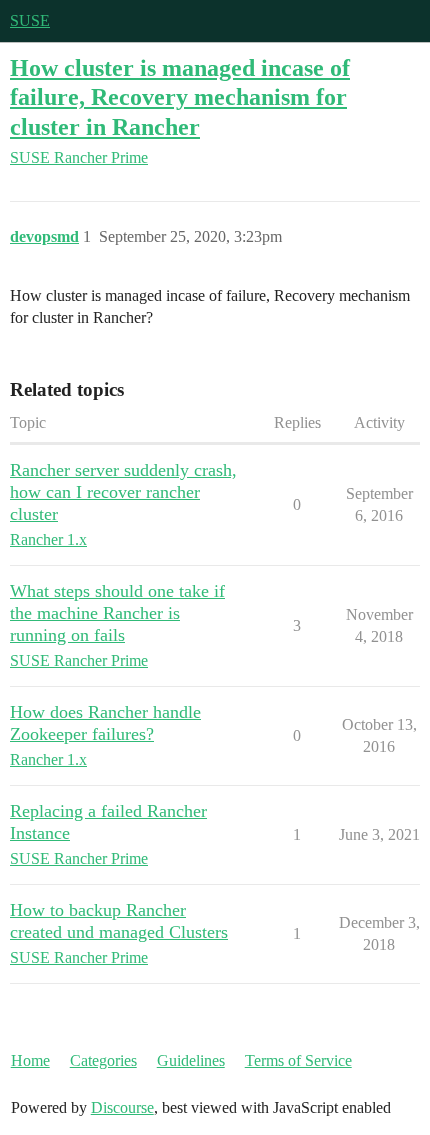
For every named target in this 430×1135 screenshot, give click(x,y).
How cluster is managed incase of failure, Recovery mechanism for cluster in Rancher (180, 96)
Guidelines (191, 1060)
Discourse (122, 1107)
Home (30, 1060)
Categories (103, 1060)
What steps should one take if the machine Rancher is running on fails (117, 613)
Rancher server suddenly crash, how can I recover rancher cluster (123, 492)
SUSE (30, 20)
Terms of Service (298, 1060)
